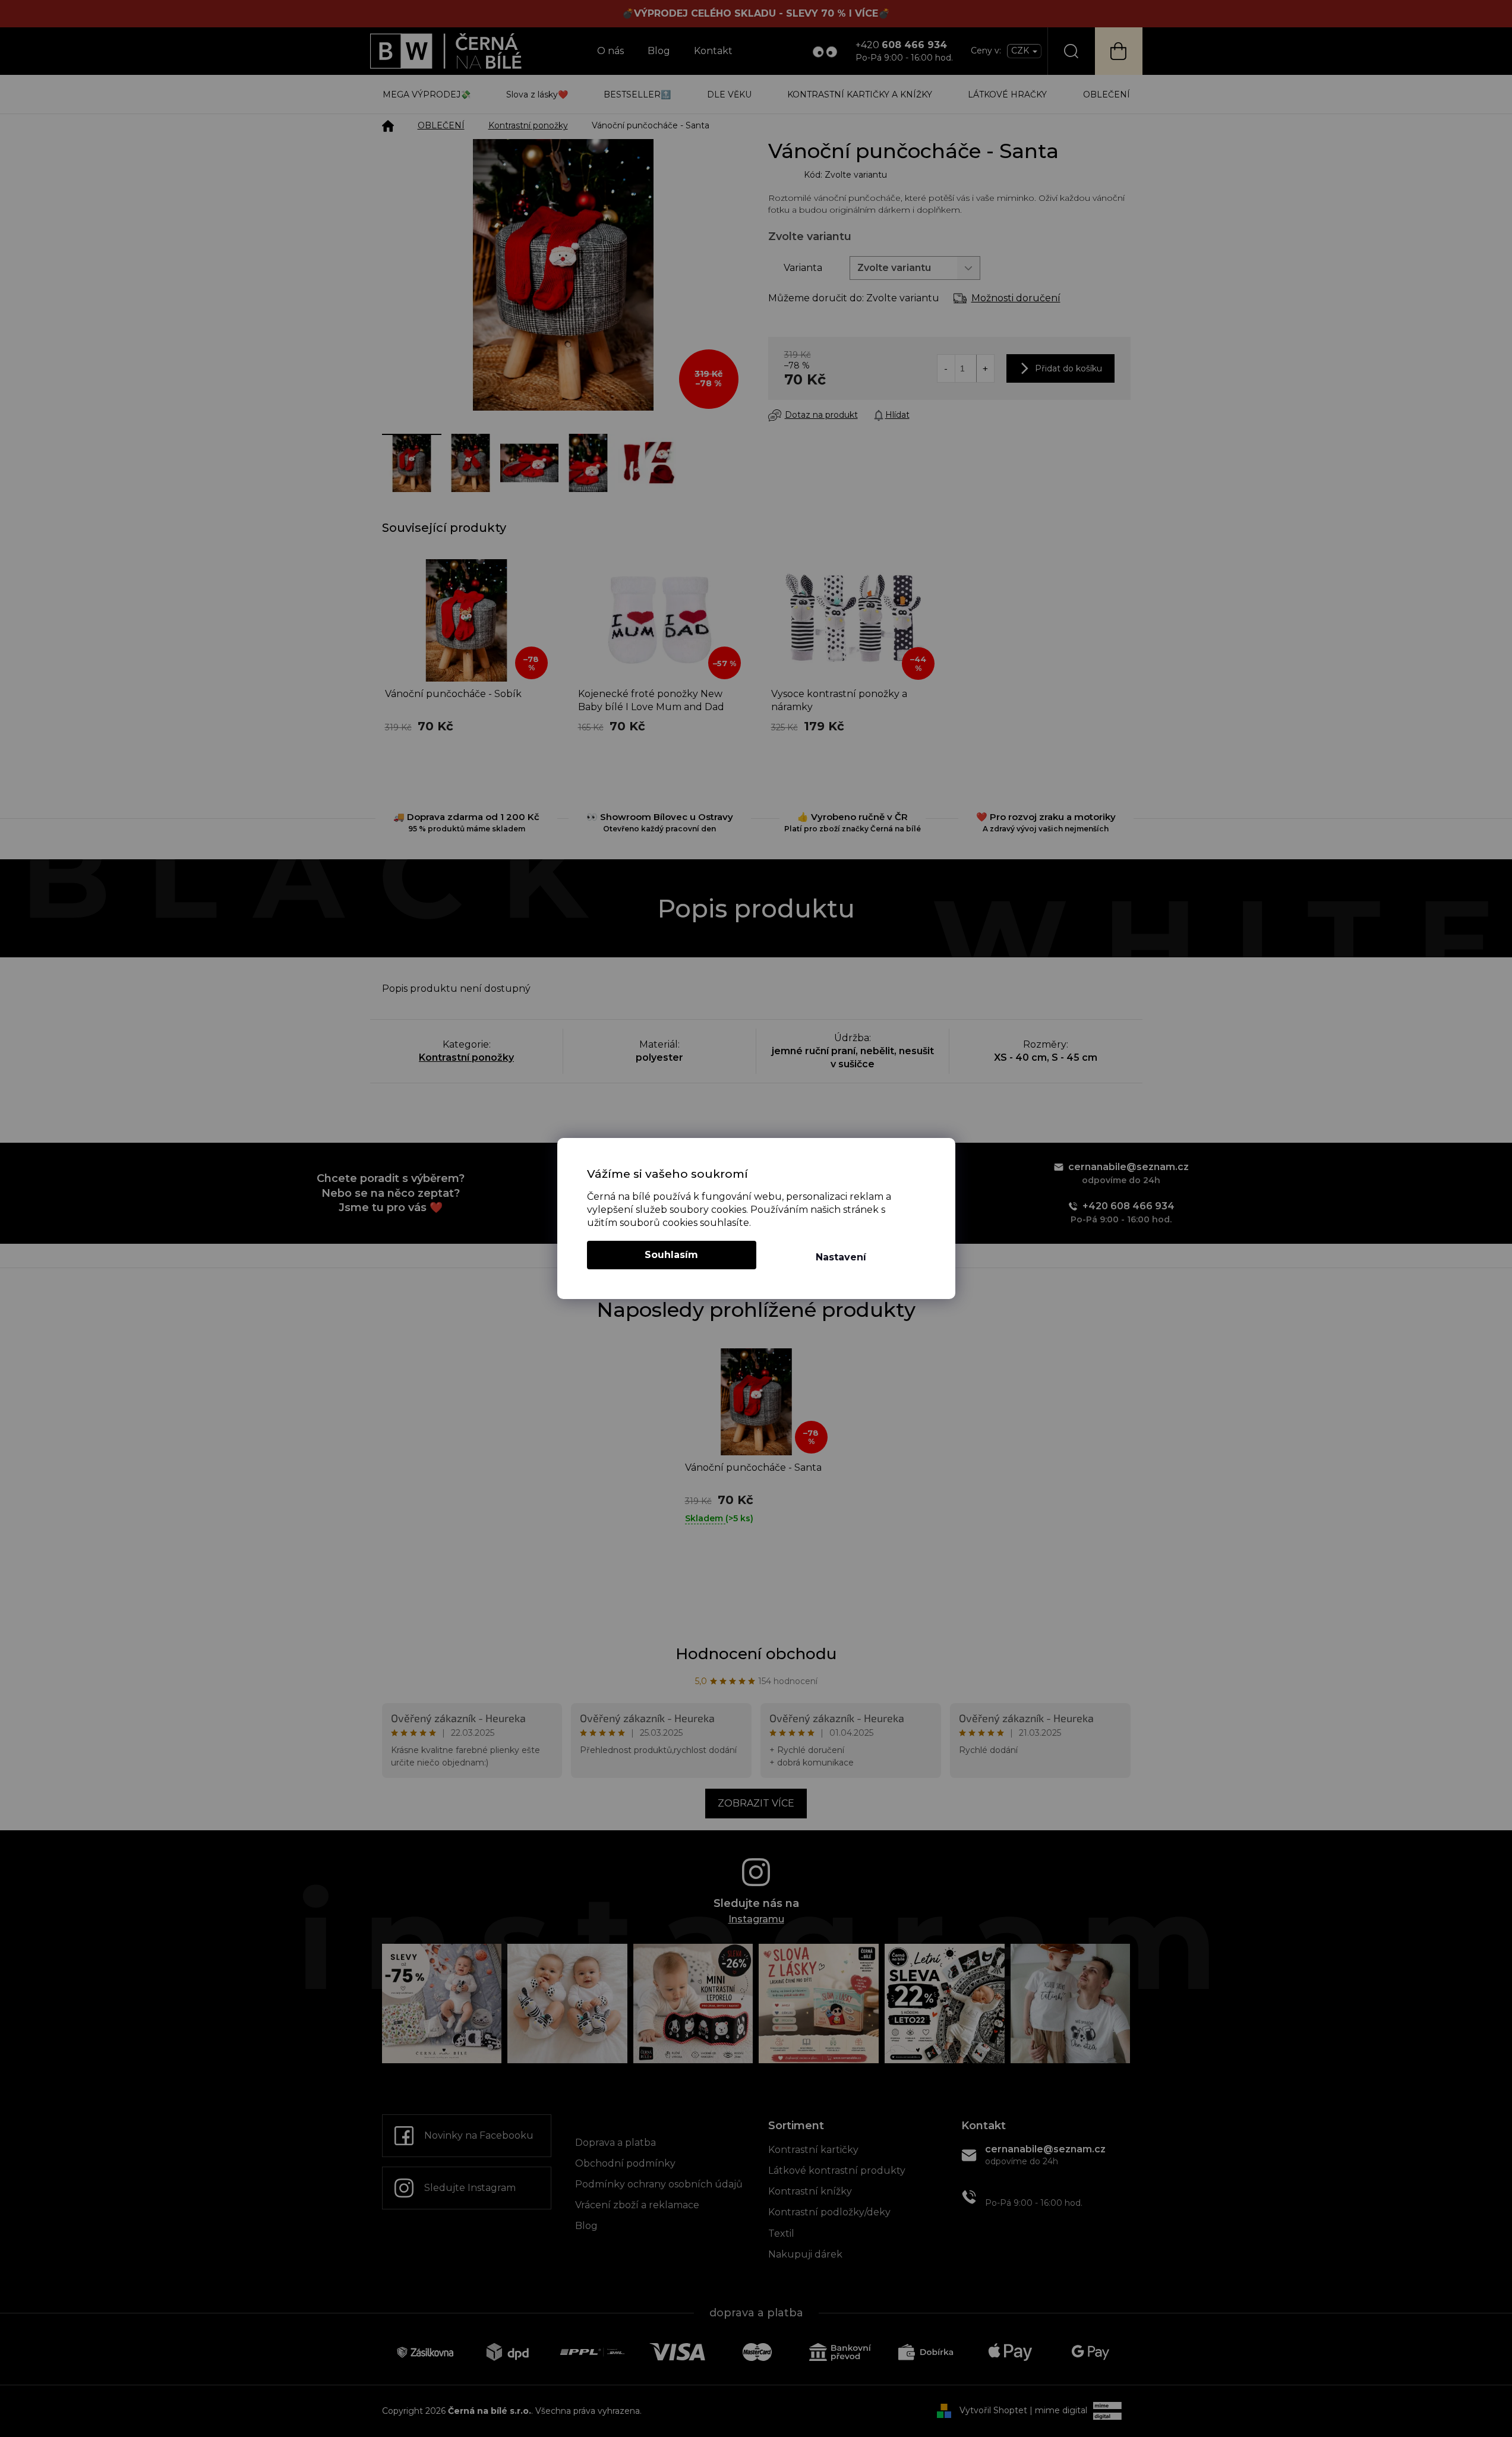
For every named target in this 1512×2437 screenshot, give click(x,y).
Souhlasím (671, 1255)
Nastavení (841, 1257)
